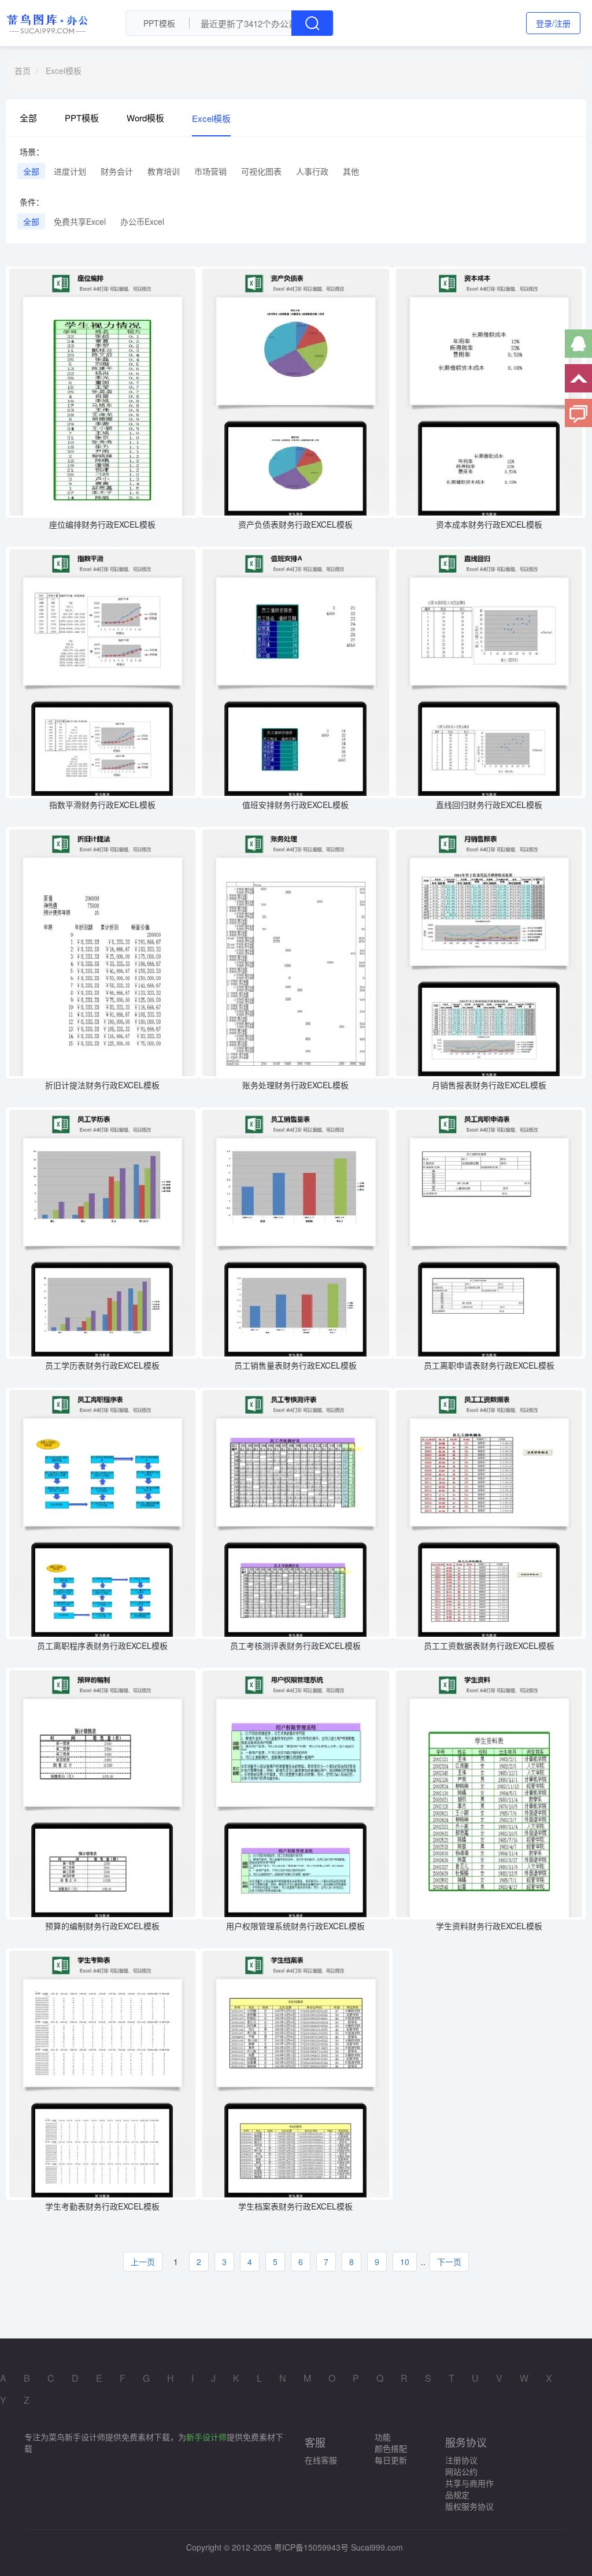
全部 (28, 118)
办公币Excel (142, 221)
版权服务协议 (469, 2506)
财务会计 (117, 171)
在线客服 (321, 2460)
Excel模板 (64, 71)
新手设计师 (206, 2437)
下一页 (449, 2262)
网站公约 (461, 2471)
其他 (351, 171)
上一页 (143, 2262)
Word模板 (145, 118)
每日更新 (391, 2460)
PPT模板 (82, 118)
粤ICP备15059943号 (311, 2547)
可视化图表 (261, 171)
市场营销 (210, 171)
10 (405, 2262)
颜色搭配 (391, 2448)
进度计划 (70, 171)
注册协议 (461, 2460)
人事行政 (312, 171)
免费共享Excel (80, 221)
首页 (23, 71)
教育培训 (164, 171)
